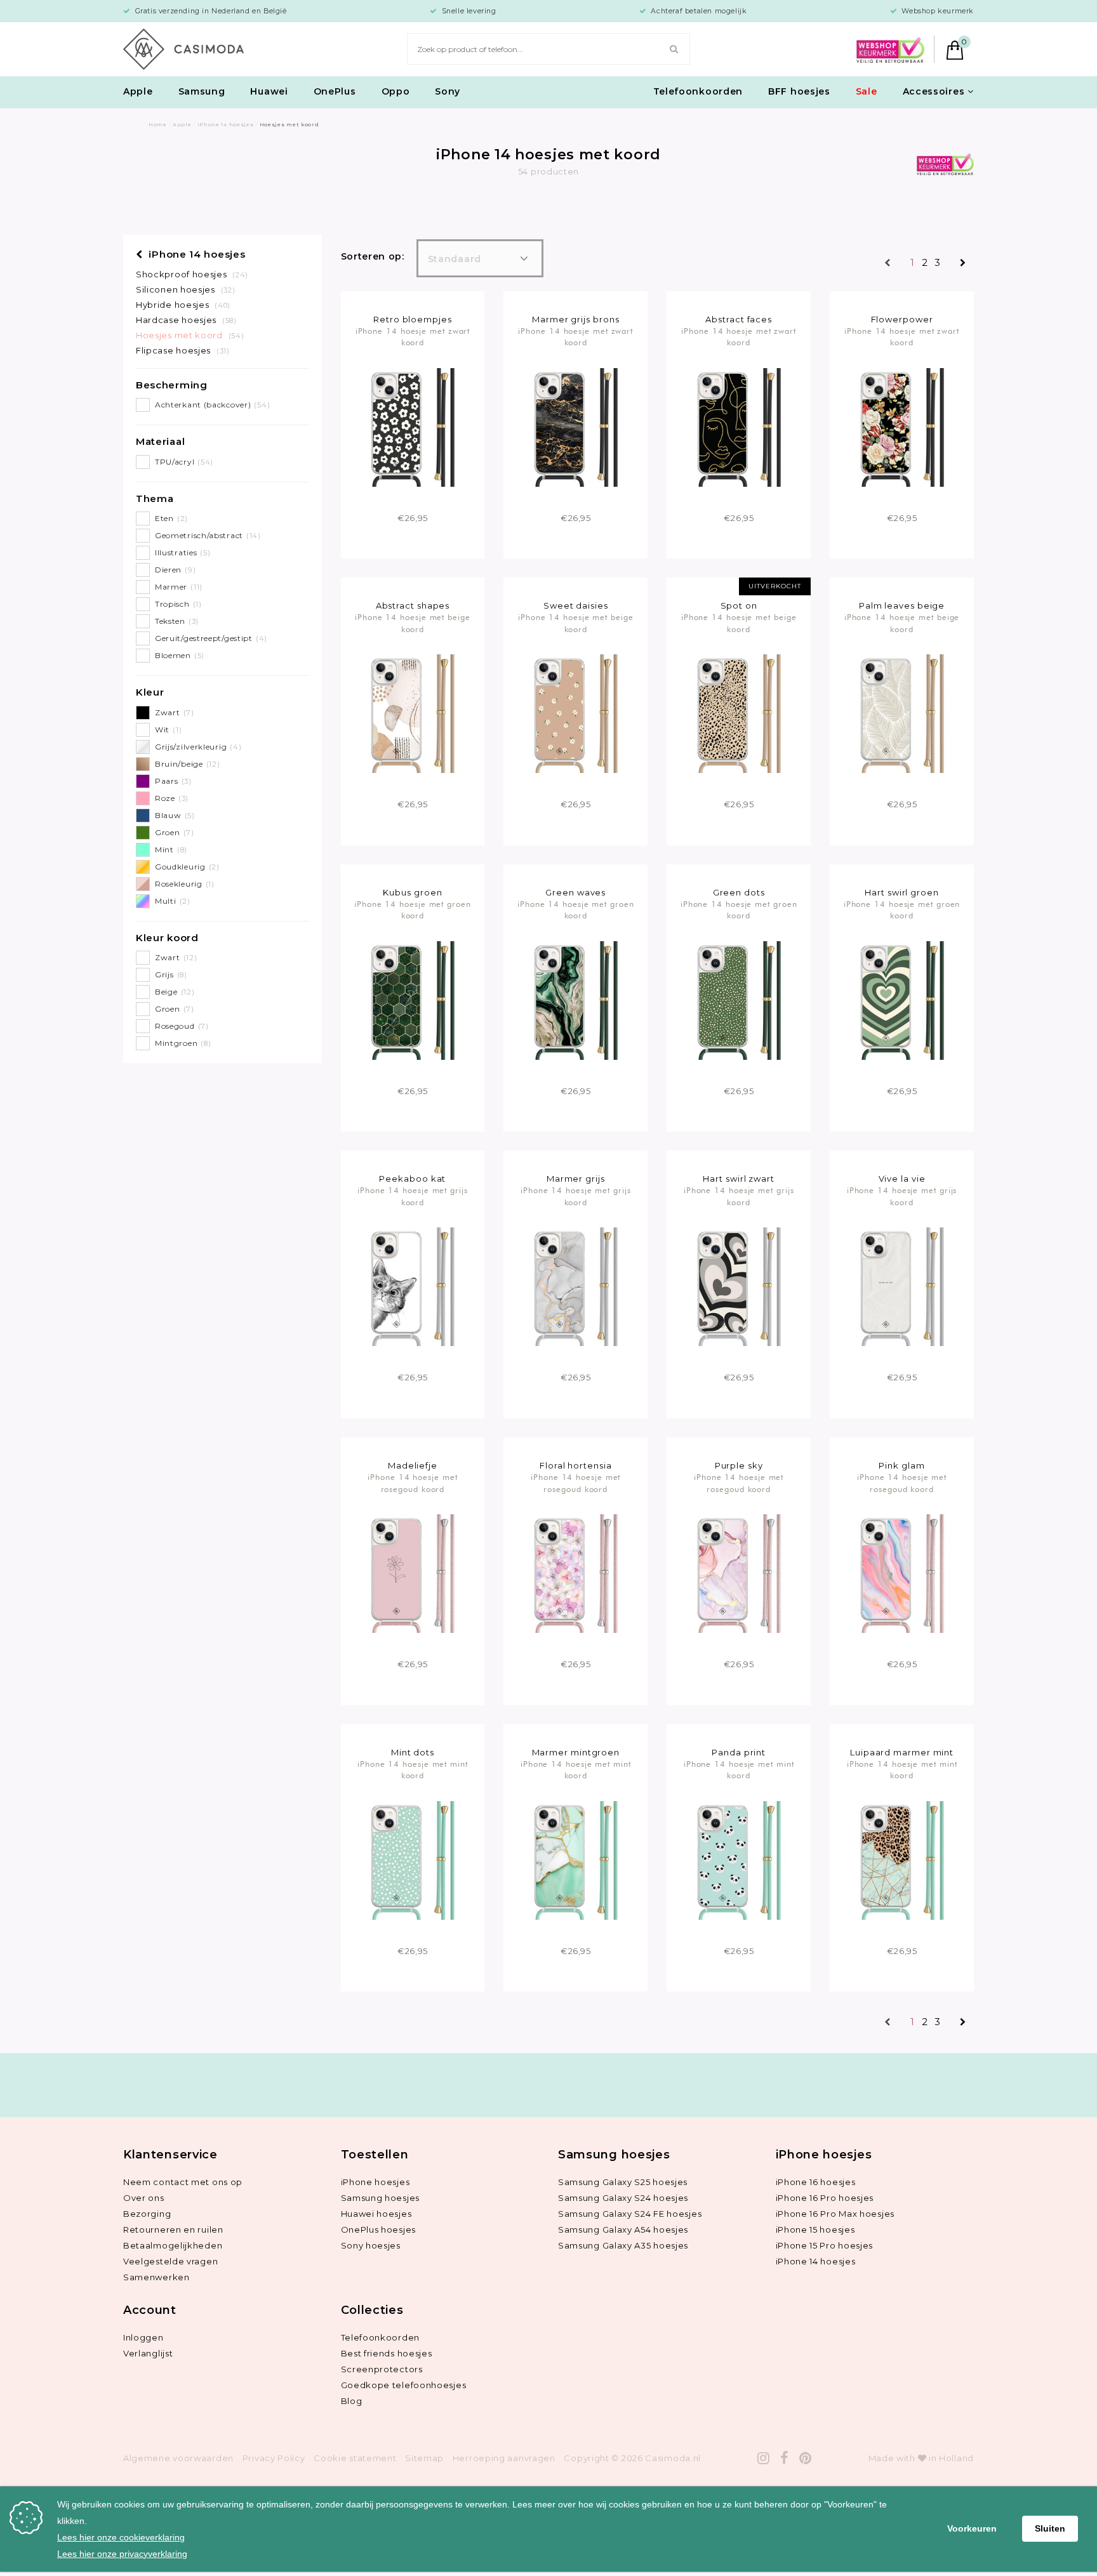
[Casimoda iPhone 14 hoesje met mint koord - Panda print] (739, 1859)
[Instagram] (764, 2458)
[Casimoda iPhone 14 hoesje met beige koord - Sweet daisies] (575, 713)
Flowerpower (902, 319)
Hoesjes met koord (190, 335)
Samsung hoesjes (381, 2198)
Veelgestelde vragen (170, 2261)
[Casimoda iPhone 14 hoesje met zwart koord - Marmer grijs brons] (575, 426)
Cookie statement (355, 2458)
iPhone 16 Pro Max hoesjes (835, 2214)
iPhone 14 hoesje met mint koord (413, 1770)
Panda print (739, 1752)
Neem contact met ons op (183, 2182)
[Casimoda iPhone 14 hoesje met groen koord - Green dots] (739, 1000)
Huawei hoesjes (376, 2214)
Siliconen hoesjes (185, 289)
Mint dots (413, 1752)
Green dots (739, 892)
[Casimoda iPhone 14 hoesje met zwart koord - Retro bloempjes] (412, 426)
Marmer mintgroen (576, 1752)
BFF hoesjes (799, 91)
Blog (352, 2401)
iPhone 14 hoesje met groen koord (413, 910)
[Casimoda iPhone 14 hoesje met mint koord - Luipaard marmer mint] (902, 1859)
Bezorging (147, 2214)
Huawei (269, 91)
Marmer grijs (576, 1179)
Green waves (575, 892)
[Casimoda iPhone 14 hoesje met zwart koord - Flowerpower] (902, 426)
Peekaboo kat (412, 1179)
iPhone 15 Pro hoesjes (825, 2245)
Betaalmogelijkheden (173, 2245)
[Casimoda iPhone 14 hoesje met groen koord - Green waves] (575, 1000)
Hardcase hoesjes (186, 320)
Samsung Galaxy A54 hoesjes (623, 2229)
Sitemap (424, 2458)
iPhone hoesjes (376, 2182)
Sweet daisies (576, 605)
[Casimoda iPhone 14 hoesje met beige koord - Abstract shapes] (412, 713)
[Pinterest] (806, 2458)
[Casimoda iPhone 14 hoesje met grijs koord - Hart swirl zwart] (739, 1286)
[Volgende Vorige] (963, 264)
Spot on (739, 605)
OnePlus (335, 91)
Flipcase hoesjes (183, 350)
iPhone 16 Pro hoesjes (825, 2198)
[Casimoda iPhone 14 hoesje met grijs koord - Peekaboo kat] (412, 1286)
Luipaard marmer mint (902, 1752)
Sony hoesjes (371, 2245)
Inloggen (143, 2337)
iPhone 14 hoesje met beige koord (413, 623)
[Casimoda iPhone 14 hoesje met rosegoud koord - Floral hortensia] (575, 1573)
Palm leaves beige (902, 605)
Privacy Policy (274, 2458)
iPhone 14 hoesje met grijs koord (413, 1196)
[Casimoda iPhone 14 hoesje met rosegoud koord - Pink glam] (902, 1573)
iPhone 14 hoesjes (196, 254)
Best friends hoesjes (387, 2353)
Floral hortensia (576, 1465)
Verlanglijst (148, 2353)
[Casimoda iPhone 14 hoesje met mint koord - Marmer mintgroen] (575, 1859)
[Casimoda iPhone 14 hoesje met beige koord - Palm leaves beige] (902, 713)
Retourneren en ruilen (173, 2229)
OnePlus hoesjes (379, 2229)
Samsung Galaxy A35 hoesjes (623, 2245)
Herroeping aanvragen (504, 2458)
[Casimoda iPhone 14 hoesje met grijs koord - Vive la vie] (902, 1286)
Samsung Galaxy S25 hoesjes (623, 2182)
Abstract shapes (413, 605)
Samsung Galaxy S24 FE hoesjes (630, 2214)
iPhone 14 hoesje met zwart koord (413, 337)
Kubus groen (412, 892)
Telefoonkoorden (698, 91)
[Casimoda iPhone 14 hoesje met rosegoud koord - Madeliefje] (412, 1573)
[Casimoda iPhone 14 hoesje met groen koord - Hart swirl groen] (902, 1000)
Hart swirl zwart (739, 1179)
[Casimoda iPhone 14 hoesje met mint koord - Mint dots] (412, 1859)
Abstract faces (739, 319)
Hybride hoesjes (183, 305)
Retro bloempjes (413, 319)
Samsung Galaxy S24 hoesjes (623, 2198)
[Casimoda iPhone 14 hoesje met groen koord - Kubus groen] (412, 1000)
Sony (448, 91)
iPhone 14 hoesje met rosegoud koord (412, 1483)
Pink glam (901, 1465)
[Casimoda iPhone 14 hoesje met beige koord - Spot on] (739, 713)
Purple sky (739, 1465)
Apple (138, 91)
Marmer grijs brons (575, 319)
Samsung (202, 91)
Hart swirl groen (902, 892)
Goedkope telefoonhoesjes (404, 2385)
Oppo (396, 91)
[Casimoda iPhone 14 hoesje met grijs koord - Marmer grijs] (575, 1286)
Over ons (144, 2198)
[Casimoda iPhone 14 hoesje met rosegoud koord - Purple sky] (739, 1573)
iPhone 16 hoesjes (816, 2182)
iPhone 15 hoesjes (815, 2229)
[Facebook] (785, 2458)
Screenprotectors (382, 2369)
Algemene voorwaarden (178, 2458)
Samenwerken (156, 2277)
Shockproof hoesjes (192, 274)
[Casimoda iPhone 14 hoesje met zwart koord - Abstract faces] (739, 426)
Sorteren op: (373, 256)
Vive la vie (902, 1179)
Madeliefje (413, 1465)
